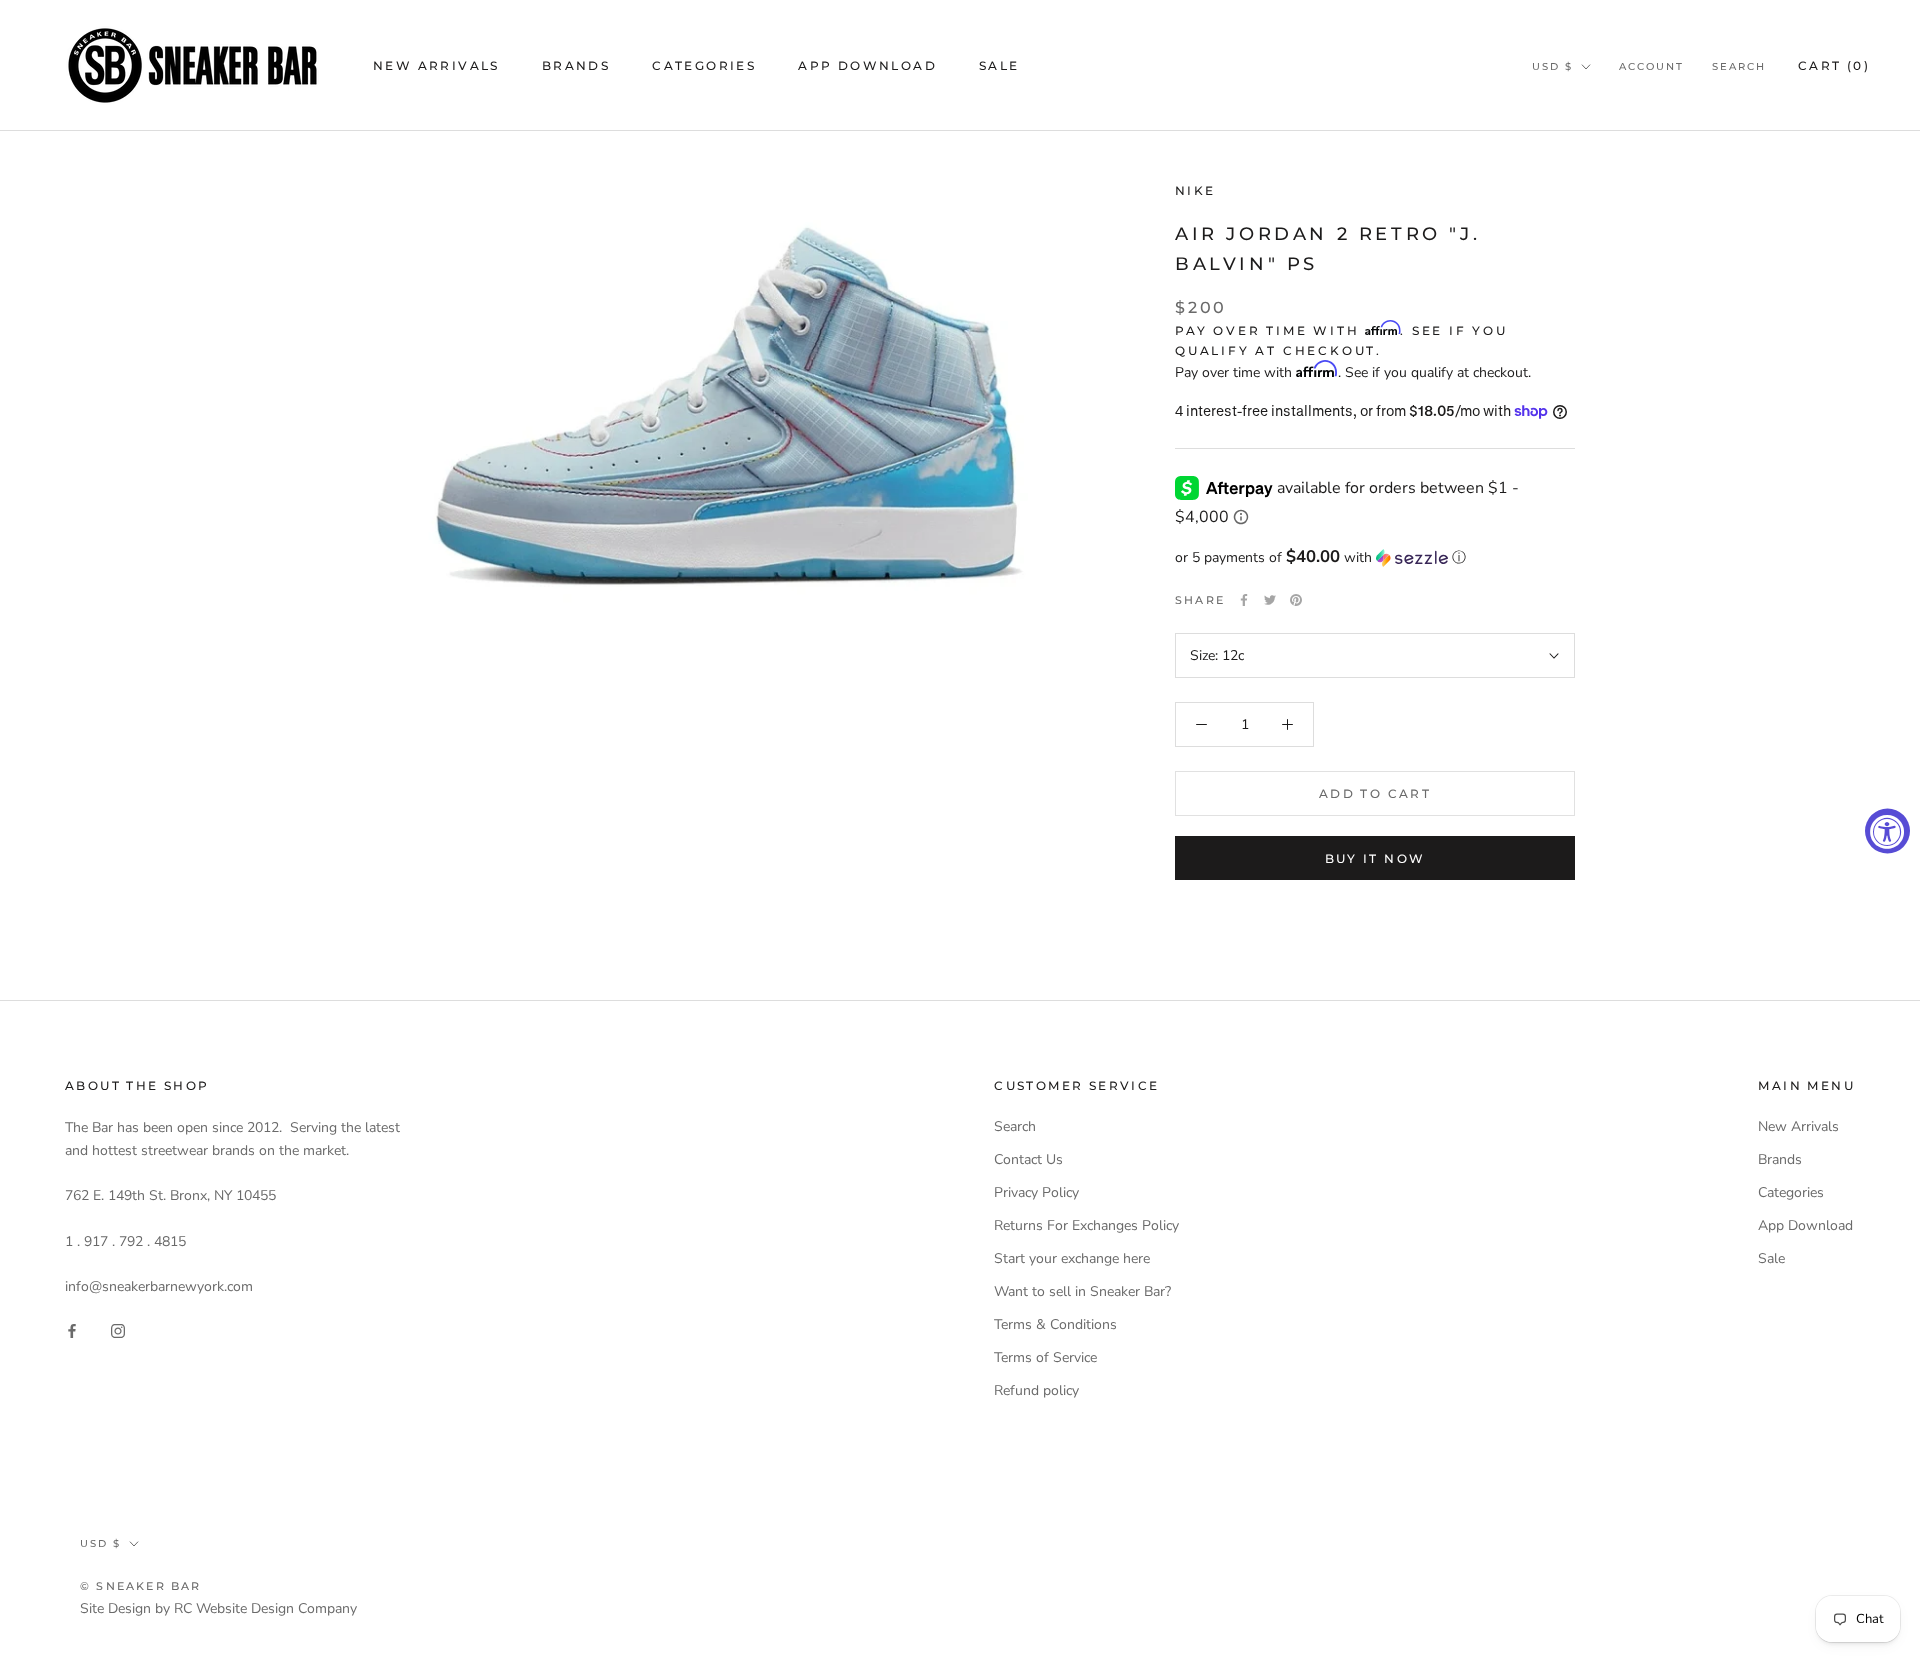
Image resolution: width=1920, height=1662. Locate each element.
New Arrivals (436, 65)
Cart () (1834, 65)
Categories (704, 65)
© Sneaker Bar (141, 1586)
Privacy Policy (1036, 1192)
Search (1739, 66)
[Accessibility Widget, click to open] (1887, 831)
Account (1651, 66)
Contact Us (1028, 1159)
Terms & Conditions (1055, 1324)
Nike (1195, 190)
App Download (867, 65)
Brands (576, 65)
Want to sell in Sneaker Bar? (1082, 1291)
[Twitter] (1270, 600)
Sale (999, 65)
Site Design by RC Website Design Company (218, 1608)
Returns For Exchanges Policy (1086, 1225)
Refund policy (1036, 1390)
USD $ (1552, 66)
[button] (1375, 557)
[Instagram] (118, 1329)
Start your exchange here (1072, 1258)
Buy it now (1375, 858)
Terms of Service (1045, 1357)
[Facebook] (1244, 600)
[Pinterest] (1296, 600)
